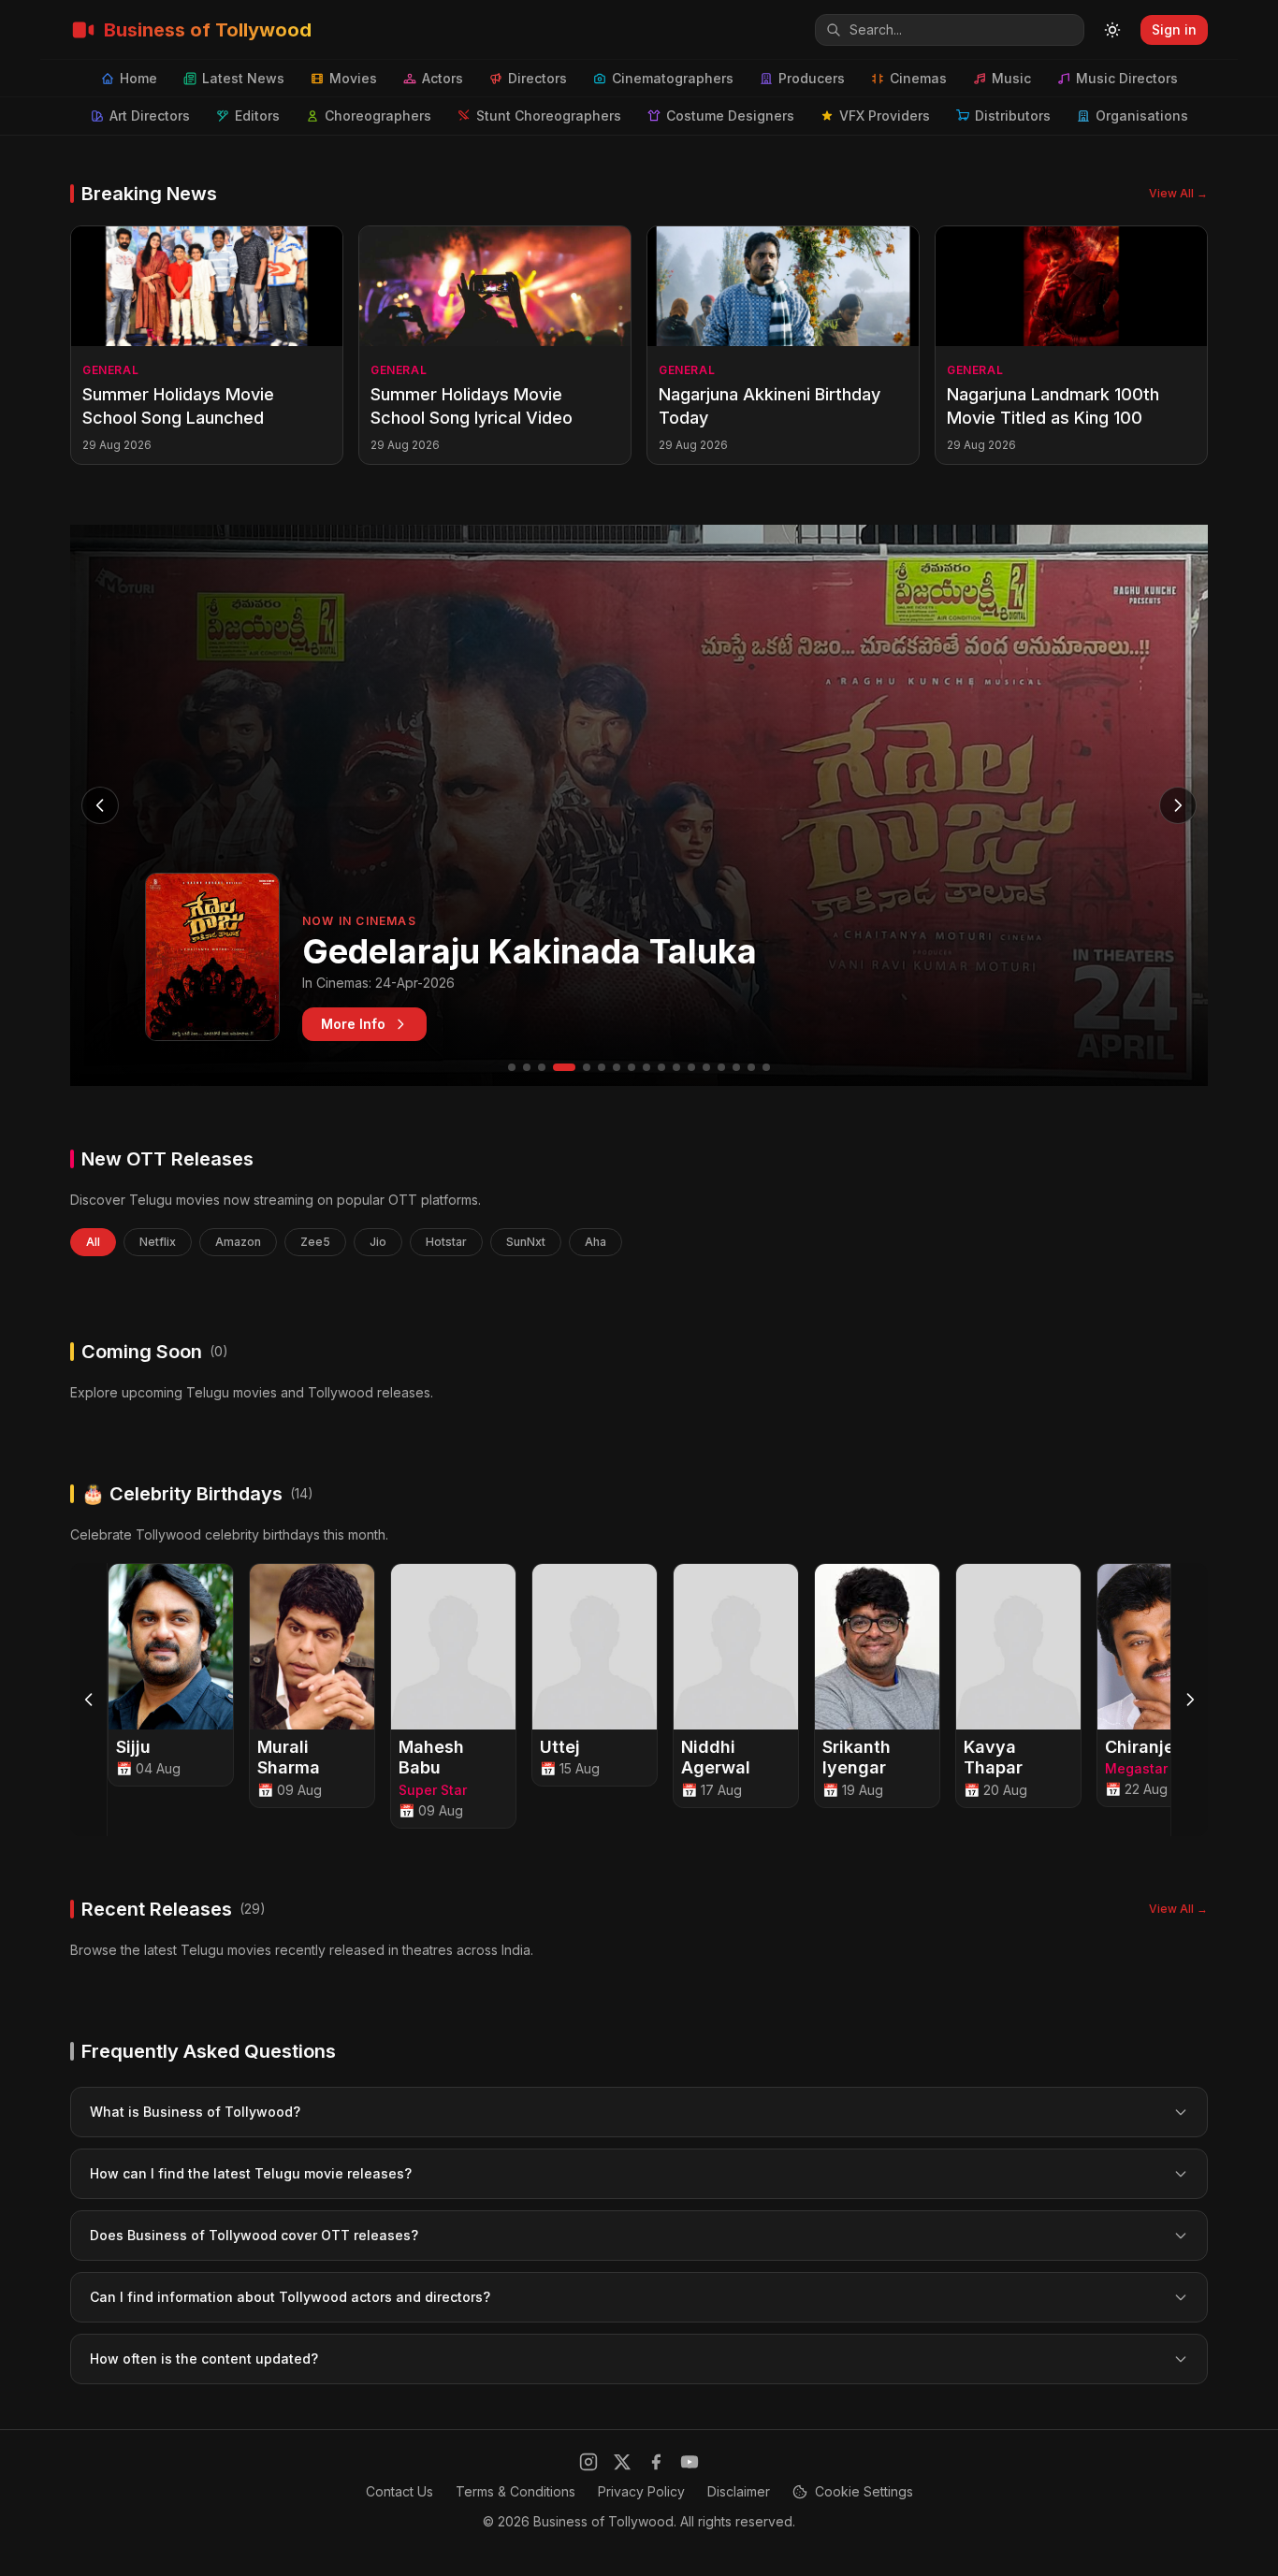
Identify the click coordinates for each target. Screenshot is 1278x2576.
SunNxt (526, 1242)
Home (138, 78)
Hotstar (446, 1242)
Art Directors (150, 116)
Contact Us (399, 2491)
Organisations (1142, 116)
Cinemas (918, 78)
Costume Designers (730, 116)
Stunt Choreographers (549, 116)
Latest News (243, 78)
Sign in (1174, 29)
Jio (378, 1242)
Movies (353, 78)
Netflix (158, 1242)
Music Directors (1127, 78)
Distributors (1013, 116)
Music (1011, 78)
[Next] (1189, 1700)
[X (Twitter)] (622, 2462)
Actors (443, 78)
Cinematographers (673, 78)
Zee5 (315, 1242)
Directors (537, 78)
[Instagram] (588, 2462)
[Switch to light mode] (1112, 30)
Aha (595, 1242)
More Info (353, 1024)
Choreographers (378, 116)
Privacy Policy (641, 2491)
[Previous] (89, 1700)
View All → (1178, 193)
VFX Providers (885, 116)
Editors (257, 116)
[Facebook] (656, 2462)
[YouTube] (690, 2462)
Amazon (238, 1242)
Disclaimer (739, 2491)
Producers (812, 78)
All (93, 1242)
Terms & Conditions (516, 2491)
